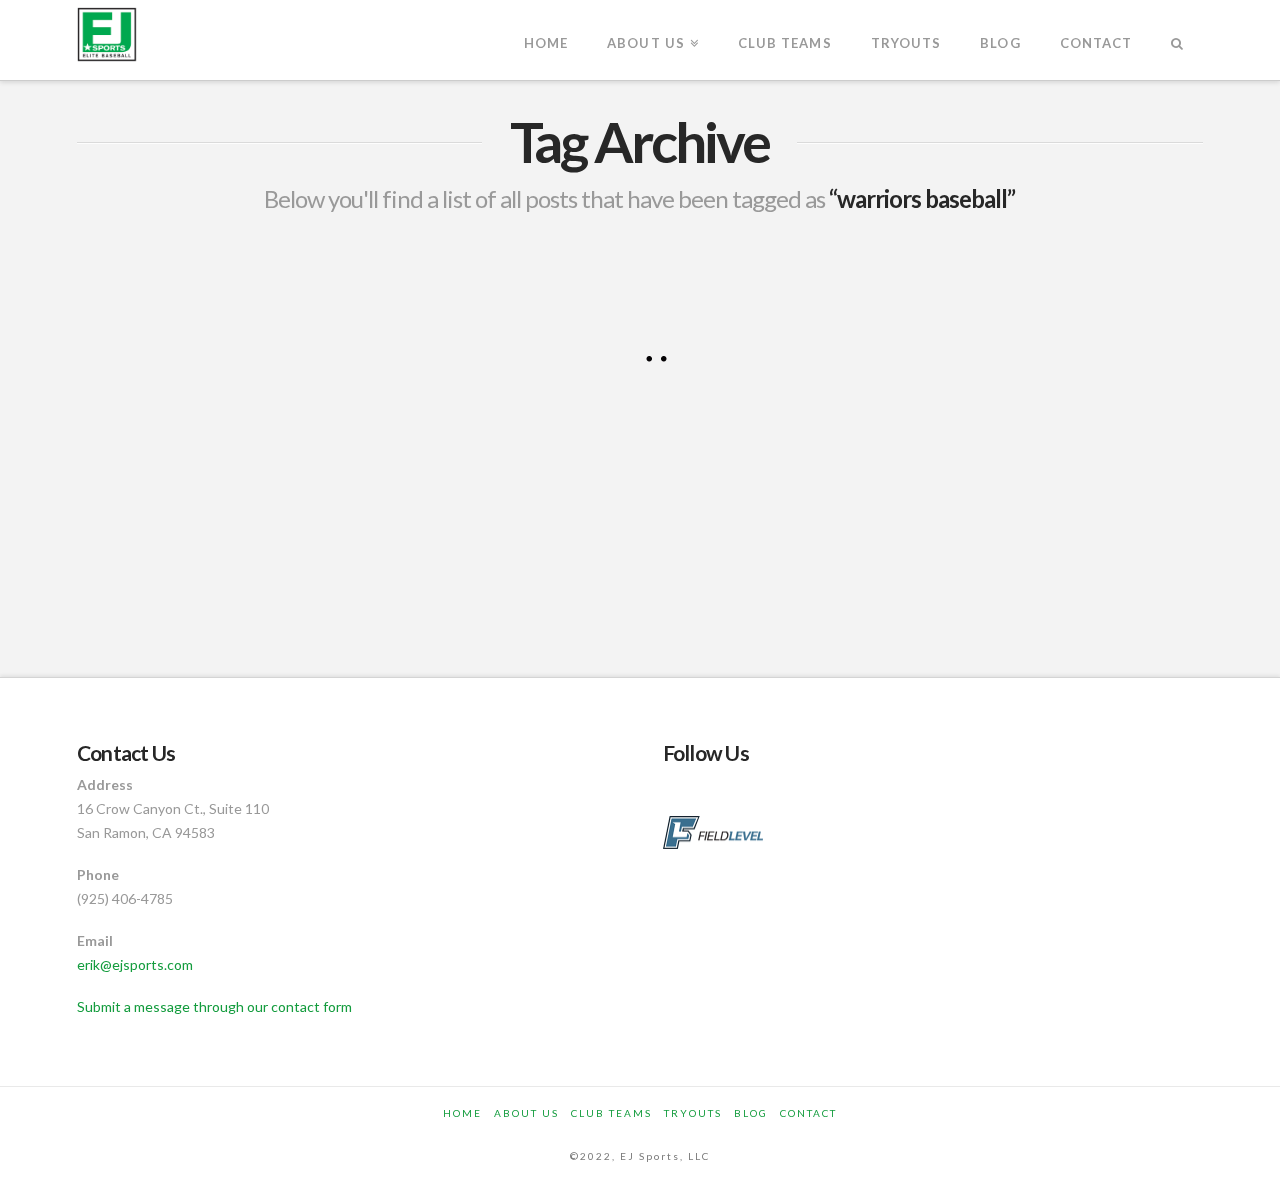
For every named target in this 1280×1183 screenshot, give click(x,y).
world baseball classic (175, 589)
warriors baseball (294, 543)
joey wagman (141, 543)
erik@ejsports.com (135, 964)
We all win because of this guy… (231, 306)
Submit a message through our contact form (214, 1006)
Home (462, 1113)
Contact (808, 1113)
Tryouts (693, 1113)
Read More (144, 472)
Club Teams (611, 1113)
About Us (526, 1113)
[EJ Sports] (107, 34)
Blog (751, 1113)
